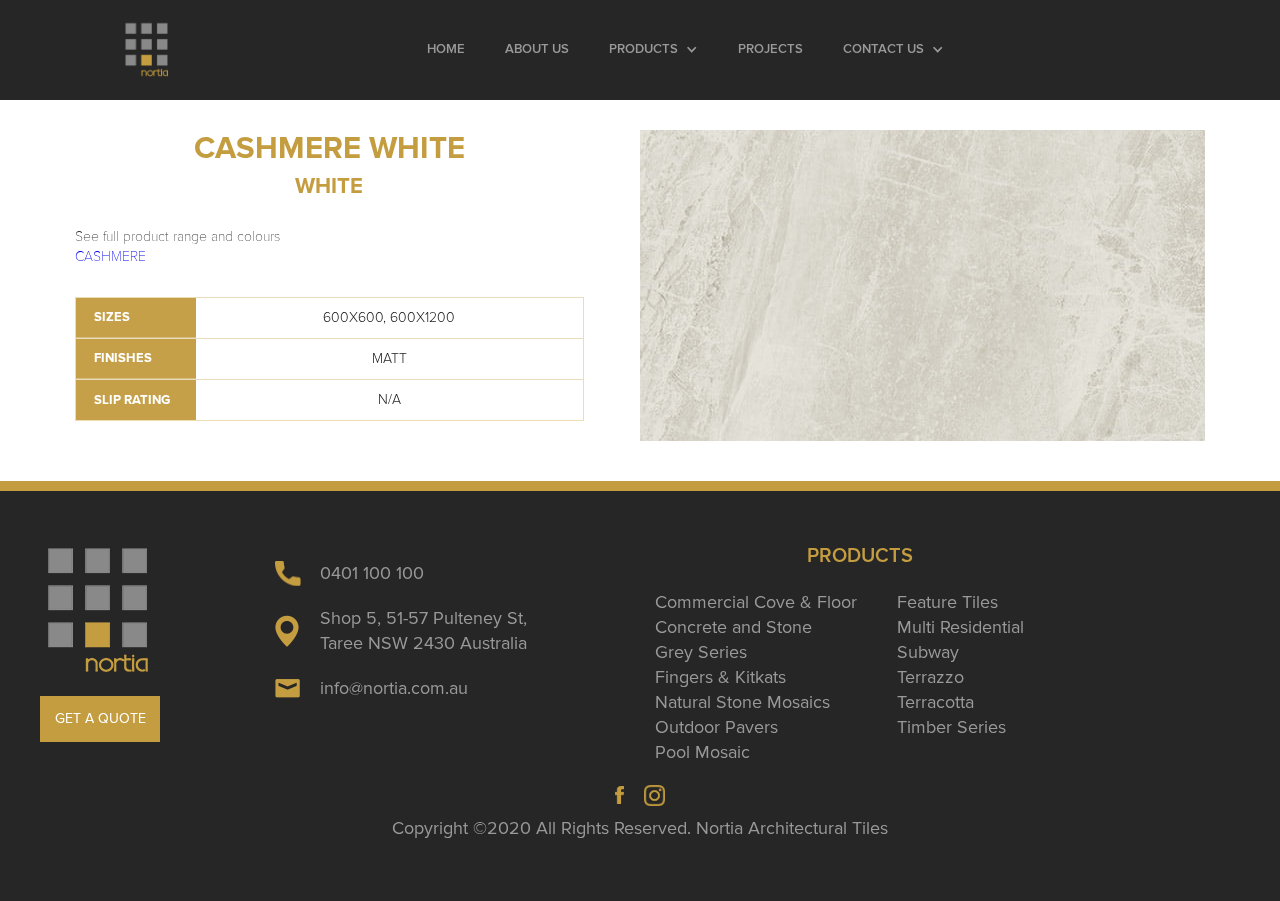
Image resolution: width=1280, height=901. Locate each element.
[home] (147, 50)
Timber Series (951, 727)
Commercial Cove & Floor (756, 602)
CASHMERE (110, 256)
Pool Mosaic (702, 752)
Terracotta (935, 702)
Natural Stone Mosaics (742, 702)
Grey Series (701, 652)
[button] (653, 50)
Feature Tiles (947, 602)
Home (446, 49)
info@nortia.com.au (394, 688)
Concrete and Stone (733, 627)
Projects (770, 49)
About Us (537, 49)
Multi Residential (960, 627)
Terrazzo (930, 677)
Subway (928, 652)
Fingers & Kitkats (720, 677)
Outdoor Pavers (716, 727)
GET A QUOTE (100, 718)
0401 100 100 (372, 573)
